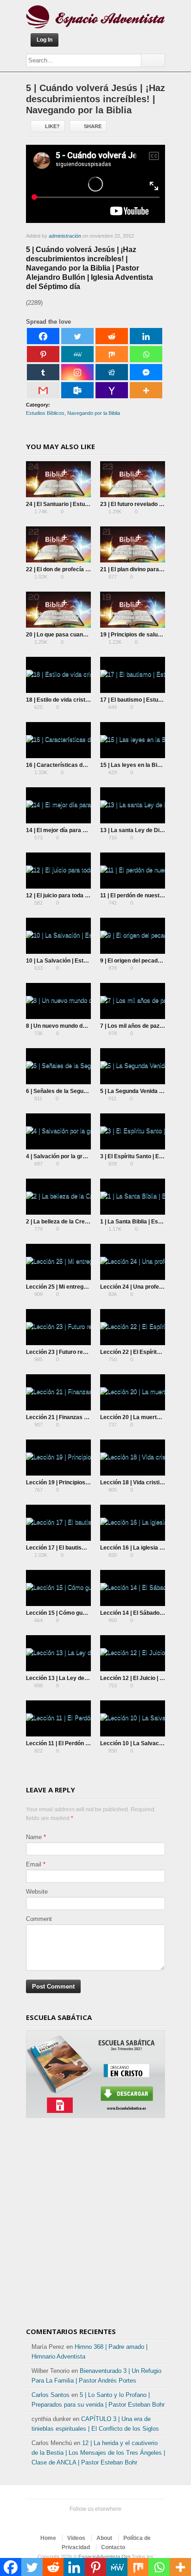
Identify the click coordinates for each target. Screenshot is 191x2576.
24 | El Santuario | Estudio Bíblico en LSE (79, 504)
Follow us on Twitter (71, 2521)
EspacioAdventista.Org (104, 2557)
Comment (39, 1919)
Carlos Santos (51, 2395)
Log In (45, 40)
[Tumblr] (43, 372)
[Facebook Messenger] (146, 372)
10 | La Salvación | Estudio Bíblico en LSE (80, 961)
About (104, 2538)
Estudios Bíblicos (45, 413)
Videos (76, 2538)
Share (93, 126)
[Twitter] (77, 336)
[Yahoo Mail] (112, 390)
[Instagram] (77, 372)
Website (37, 1892)
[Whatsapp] (146, 354)
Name (34, 1837)
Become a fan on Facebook (86, 2521)
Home (48, 2538)
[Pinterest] (43, 354)
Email (34, 1864)
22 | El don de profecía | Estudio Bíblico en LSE (87, 569)
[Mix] (112, 354)
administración (65, 236)
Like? (52, 126)
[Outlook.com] (77, 390)
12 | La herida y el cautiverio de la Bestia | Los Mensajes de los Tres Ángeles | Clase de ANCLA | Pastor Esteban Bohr (98, 2453)
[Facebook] (43, 336)
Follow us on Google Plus (101, 2521)
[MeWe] (77, 354)
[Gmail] (43, 390)
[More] (146, 390)
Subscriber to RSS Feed (116, 2521)
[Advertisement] (95, 2224)
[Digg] (112, 372)
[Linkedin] (146, 336)
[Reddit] (112, 336)
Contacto (113, 2547)
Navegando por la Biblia (94, 413)
